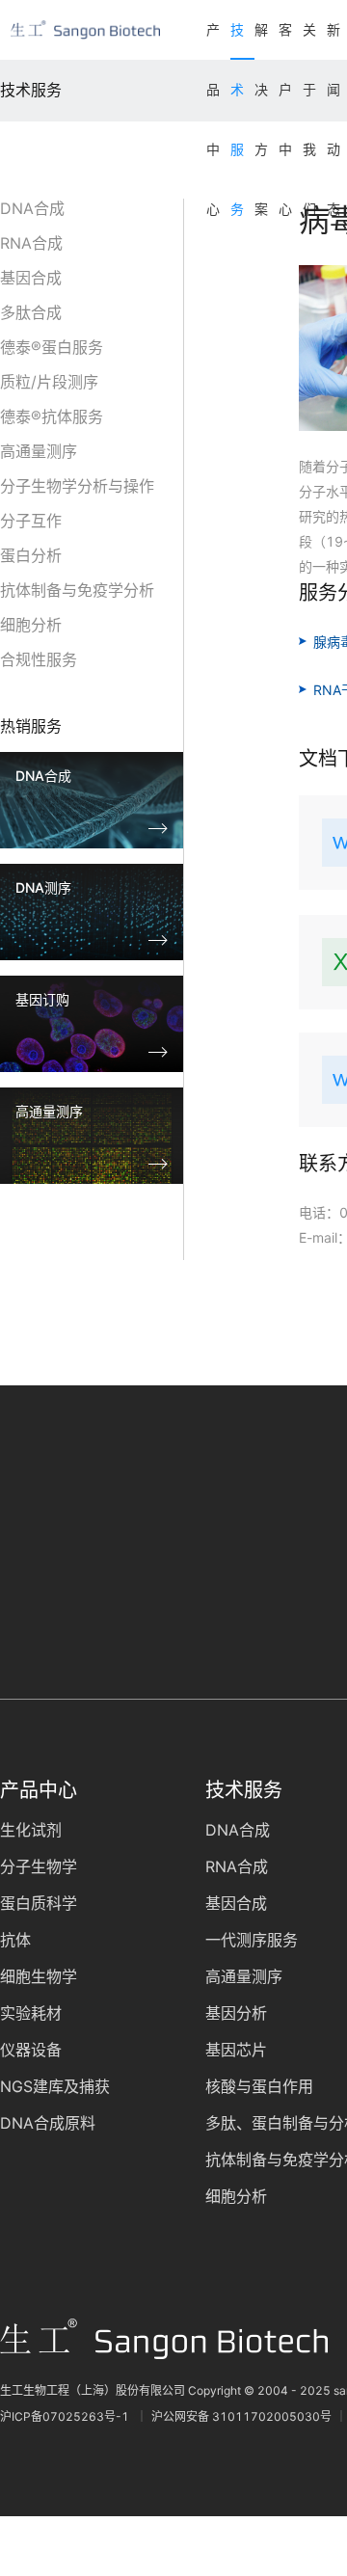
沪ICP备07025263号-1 (66, 2416)
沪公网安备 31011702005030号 (241, 2416)
